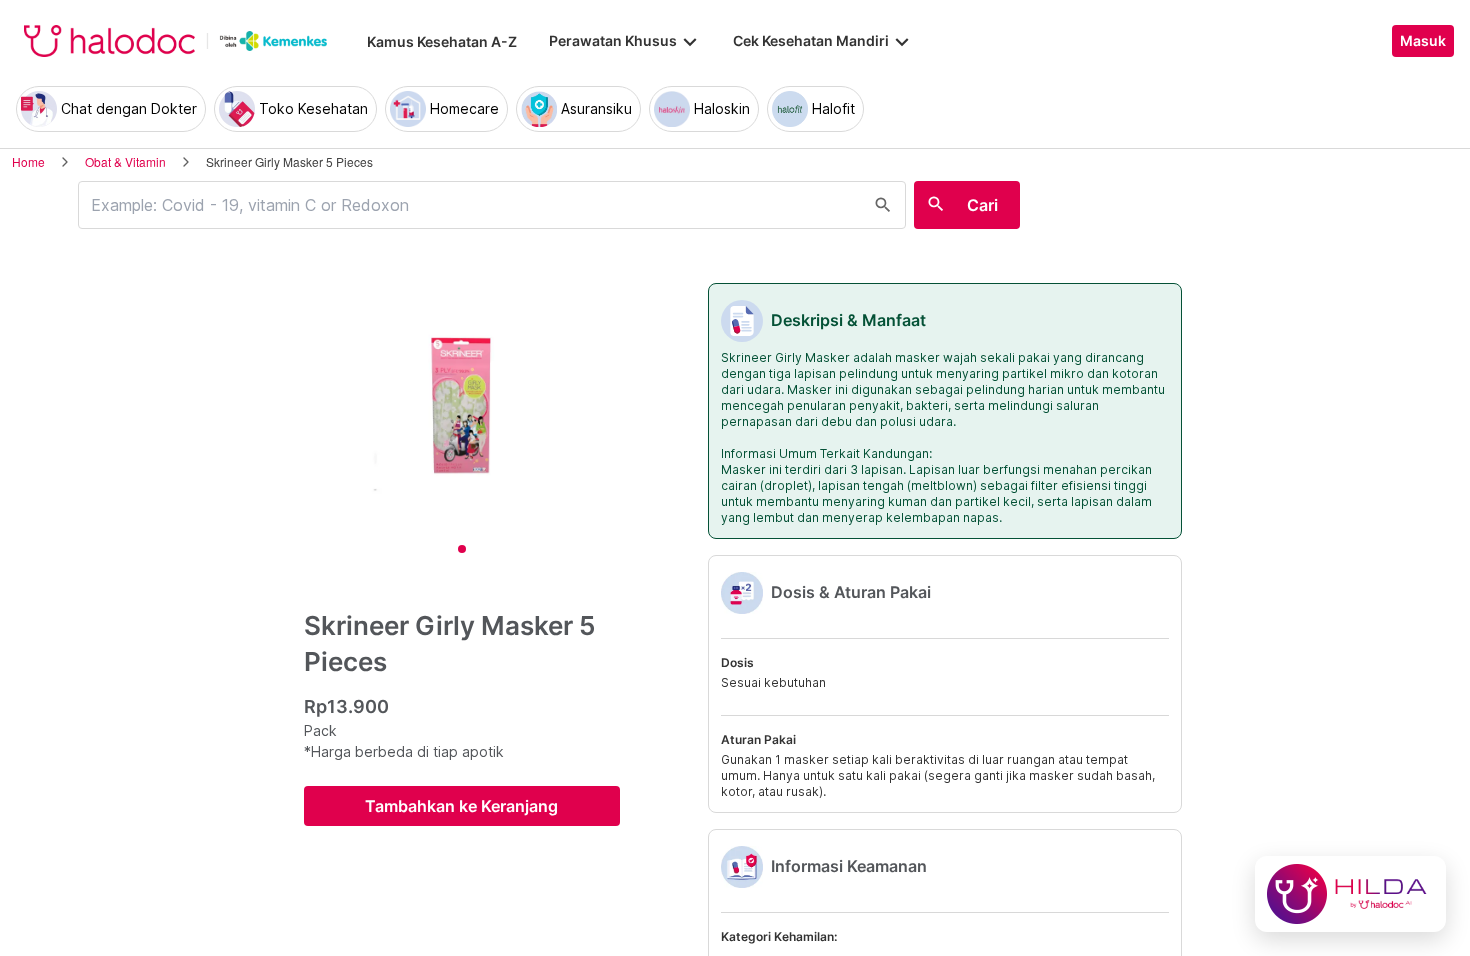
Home (28, 161)
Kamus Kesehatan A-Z (442, 41)
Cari (982, 205)
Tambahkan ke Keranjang (461, 806)
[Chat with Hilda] (1350, 894)
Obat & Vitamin (125, 161)
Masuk (1423, 41)
